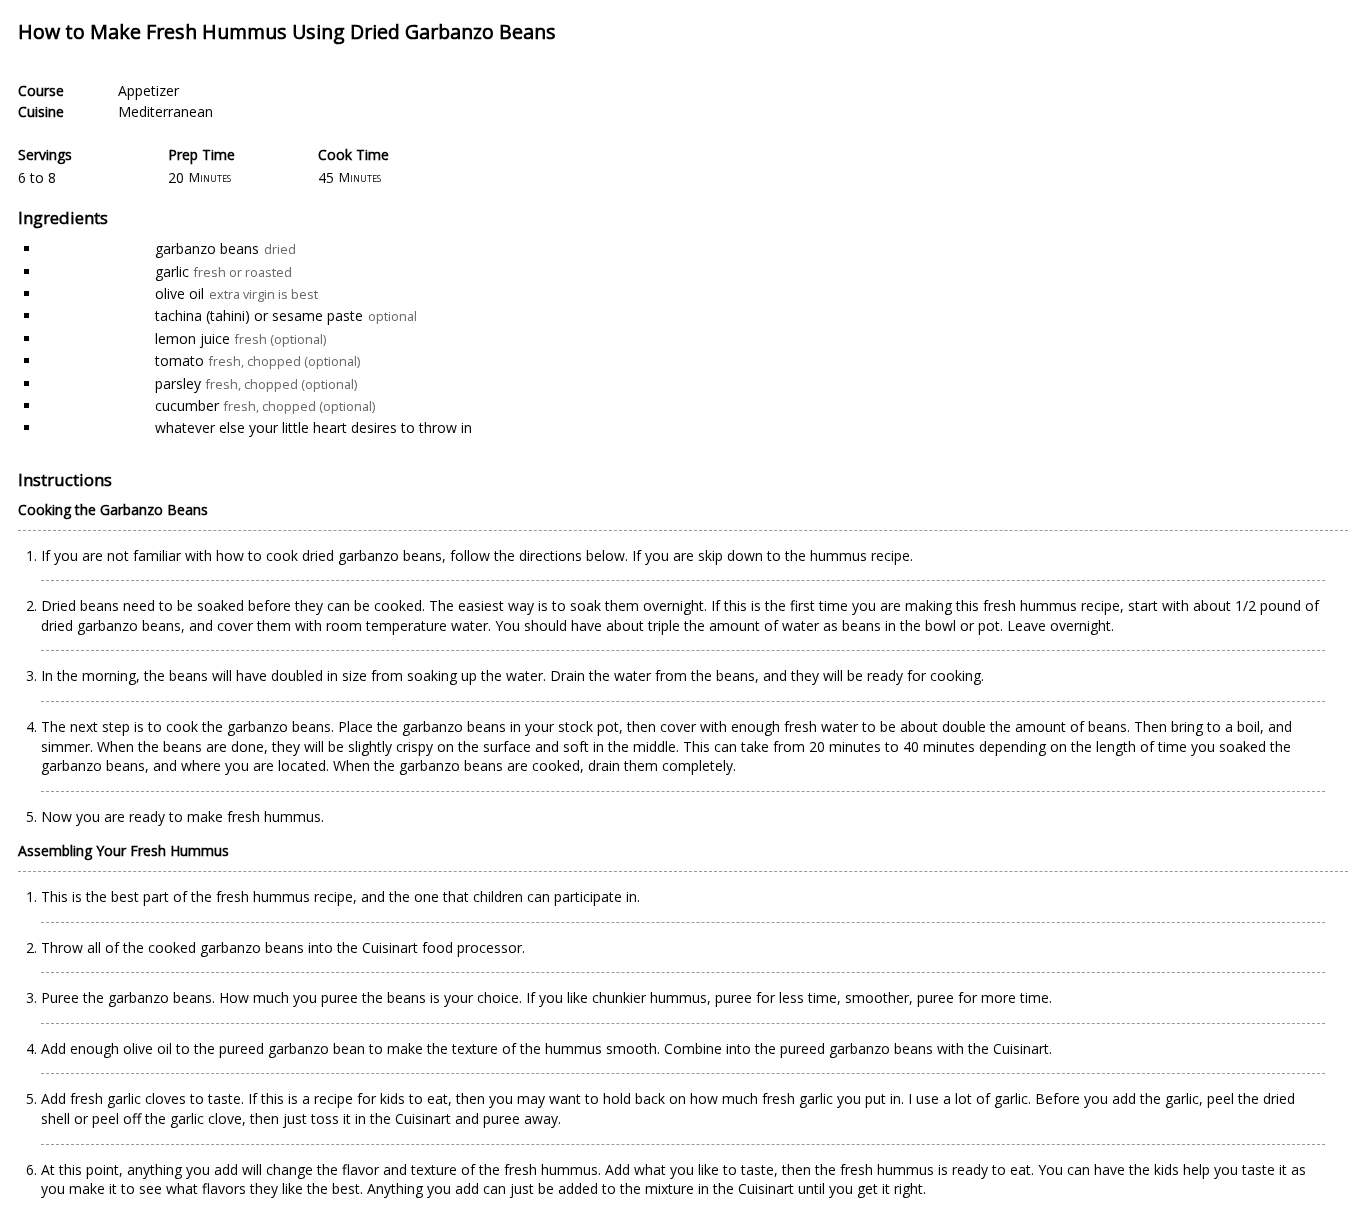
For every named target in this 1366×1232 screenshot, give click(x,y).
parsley (178, 383)
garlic (172, 271)
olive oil (179, 293)
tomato (179, 360)
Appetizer (148, 90)
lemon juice (192, 338)
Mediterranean (165, 111)
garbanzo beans (207, 248)
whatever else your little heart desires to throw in (313, 427)
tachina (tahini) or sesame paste (259, 315)
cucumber (187, 405)
